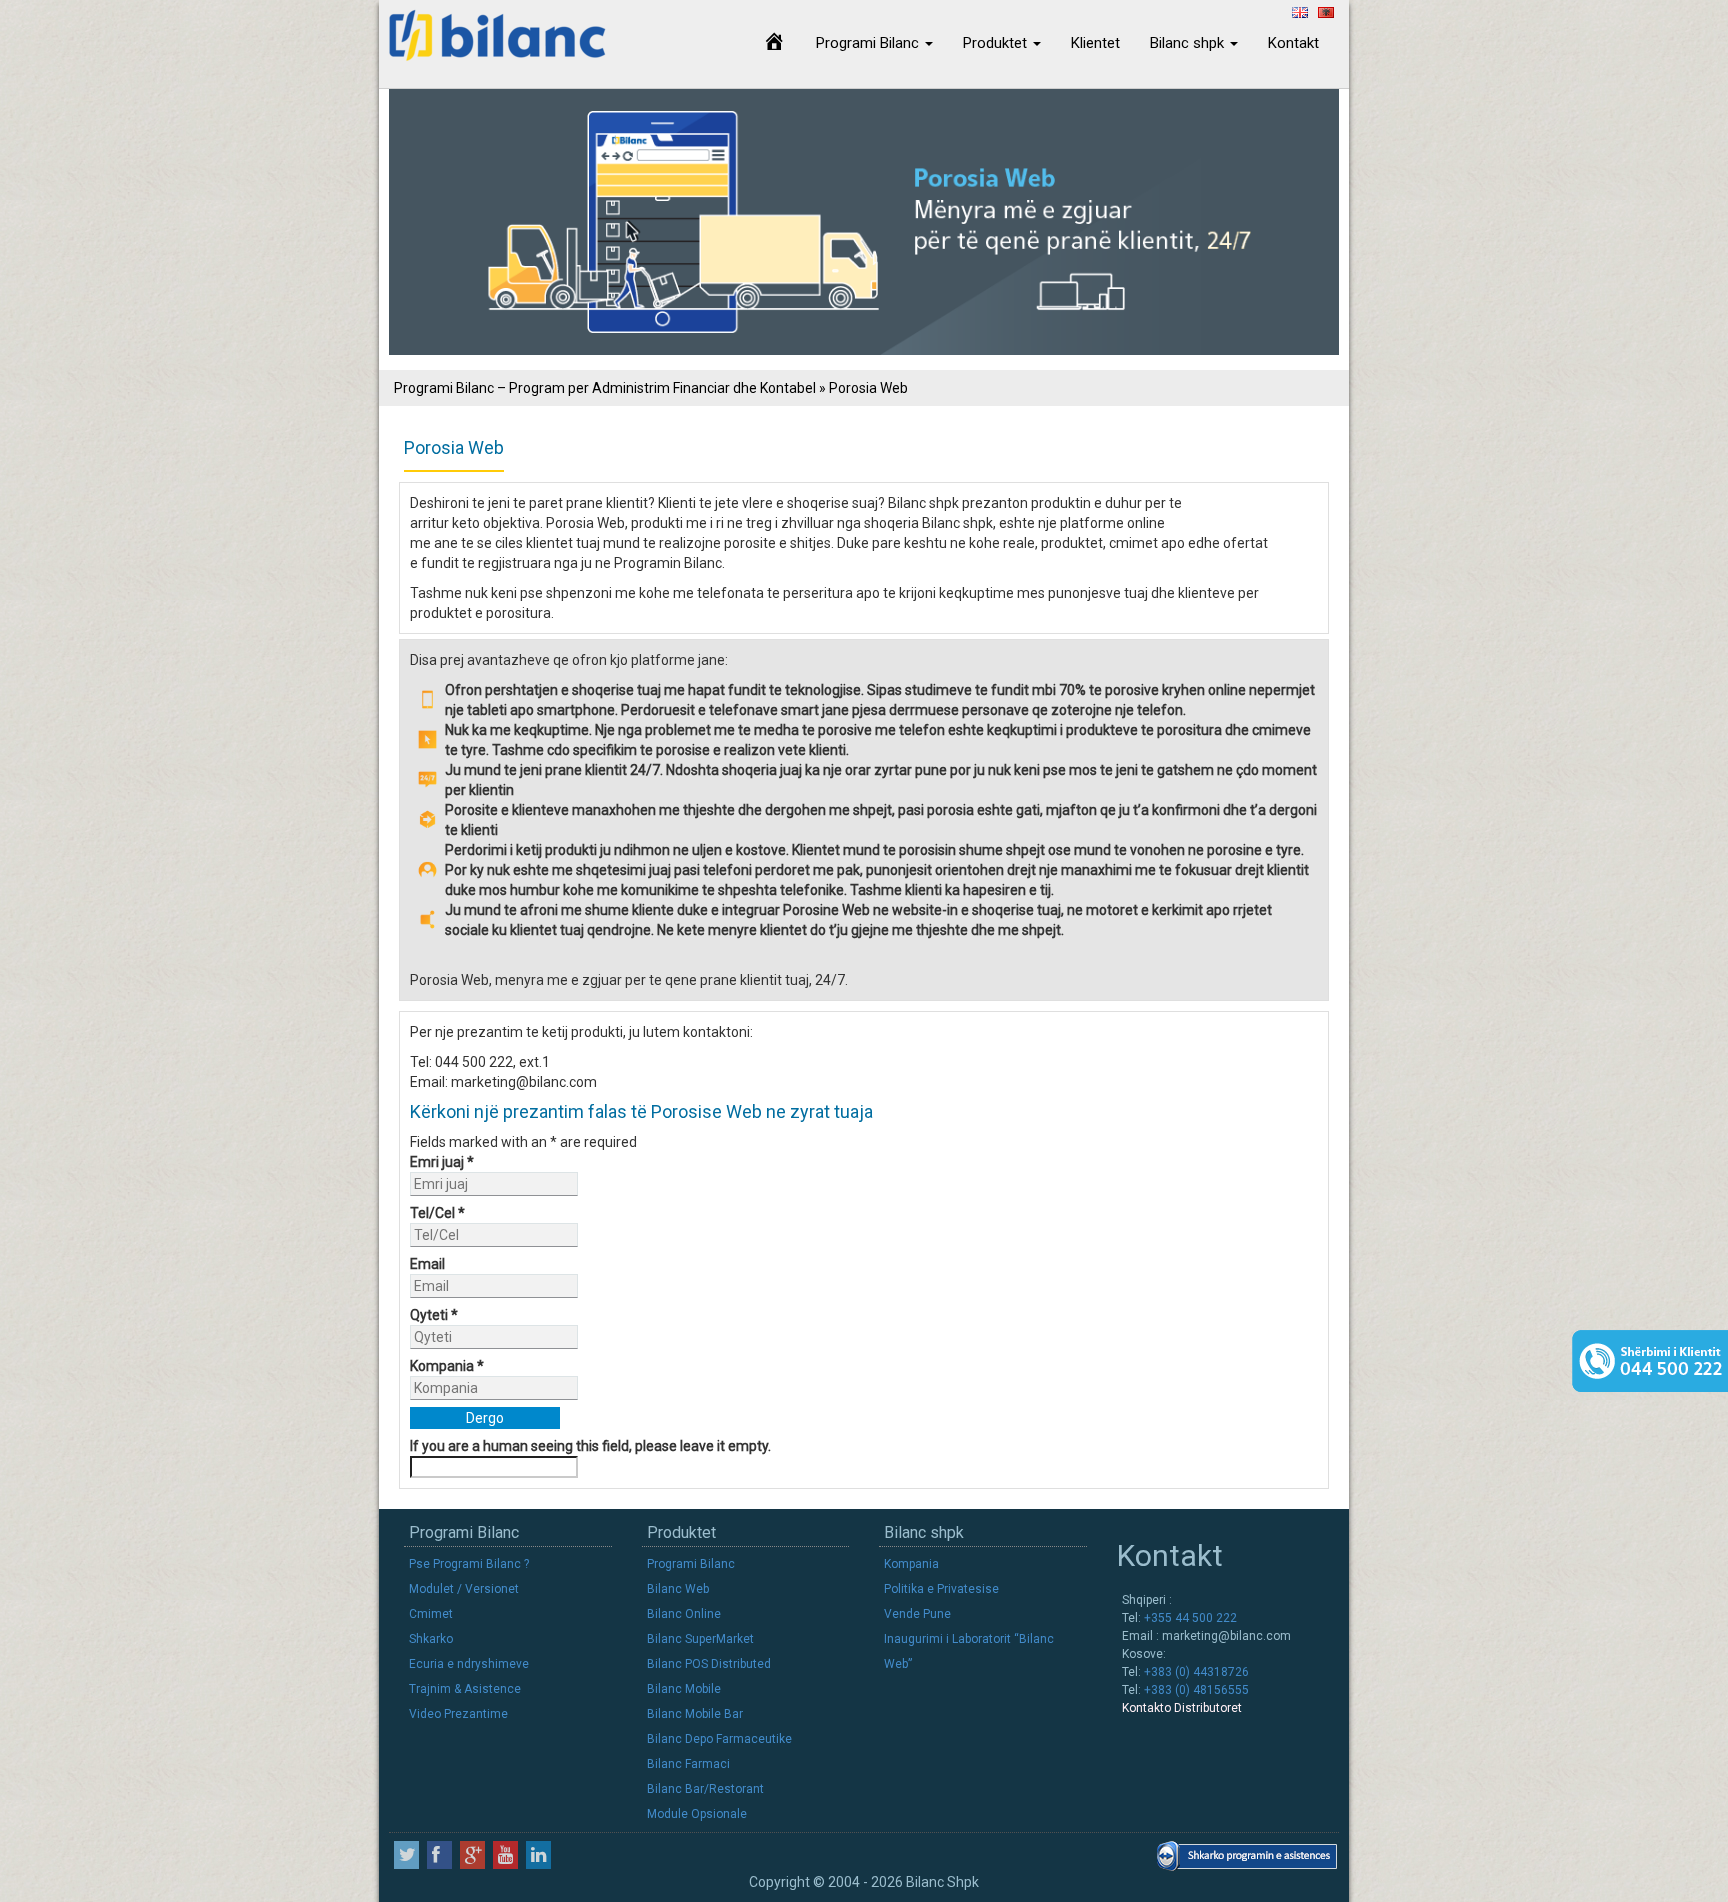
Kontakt (1293, 43)
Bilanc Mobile (684, 1689)
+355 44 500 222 (1189, 1618)
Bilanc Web (678, 1589)
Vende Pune (917, 1614)
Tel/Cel (437, 1213)
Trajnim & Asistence (465, 1689)
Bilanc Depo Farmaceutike (719, 1739)
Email (427, 1264)
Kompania (447, 1366)
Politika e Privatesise (941, 1589)
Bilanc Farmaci (688, 1764)
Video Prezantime (458, 1714)
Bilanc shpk (1189, 43)
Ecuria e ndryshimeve (469, 1664)
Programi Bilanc (869, 43)
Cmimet (431, 1614)
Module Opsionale (697, 1814)
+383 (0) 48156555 (1195, 1690)
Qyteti (434, 1315)
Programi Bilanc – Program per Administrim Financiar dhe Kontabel (605, 388)
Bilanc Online (684, 1614)
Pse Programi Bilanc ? (469, 1564)
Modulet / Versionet (464, 1589)
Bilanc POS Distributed (709, 1664)
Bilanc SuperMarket (700, 1639)
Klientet (1095, 43)
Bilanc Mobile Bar (695, 1714)
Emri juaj (442, 1162)
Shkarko (431, 1639)
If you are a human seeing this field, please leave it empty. (590, 1446)
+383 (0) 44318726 (1195, 1672)
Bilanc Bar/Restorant (705, 1789)
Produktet (997, 43)
